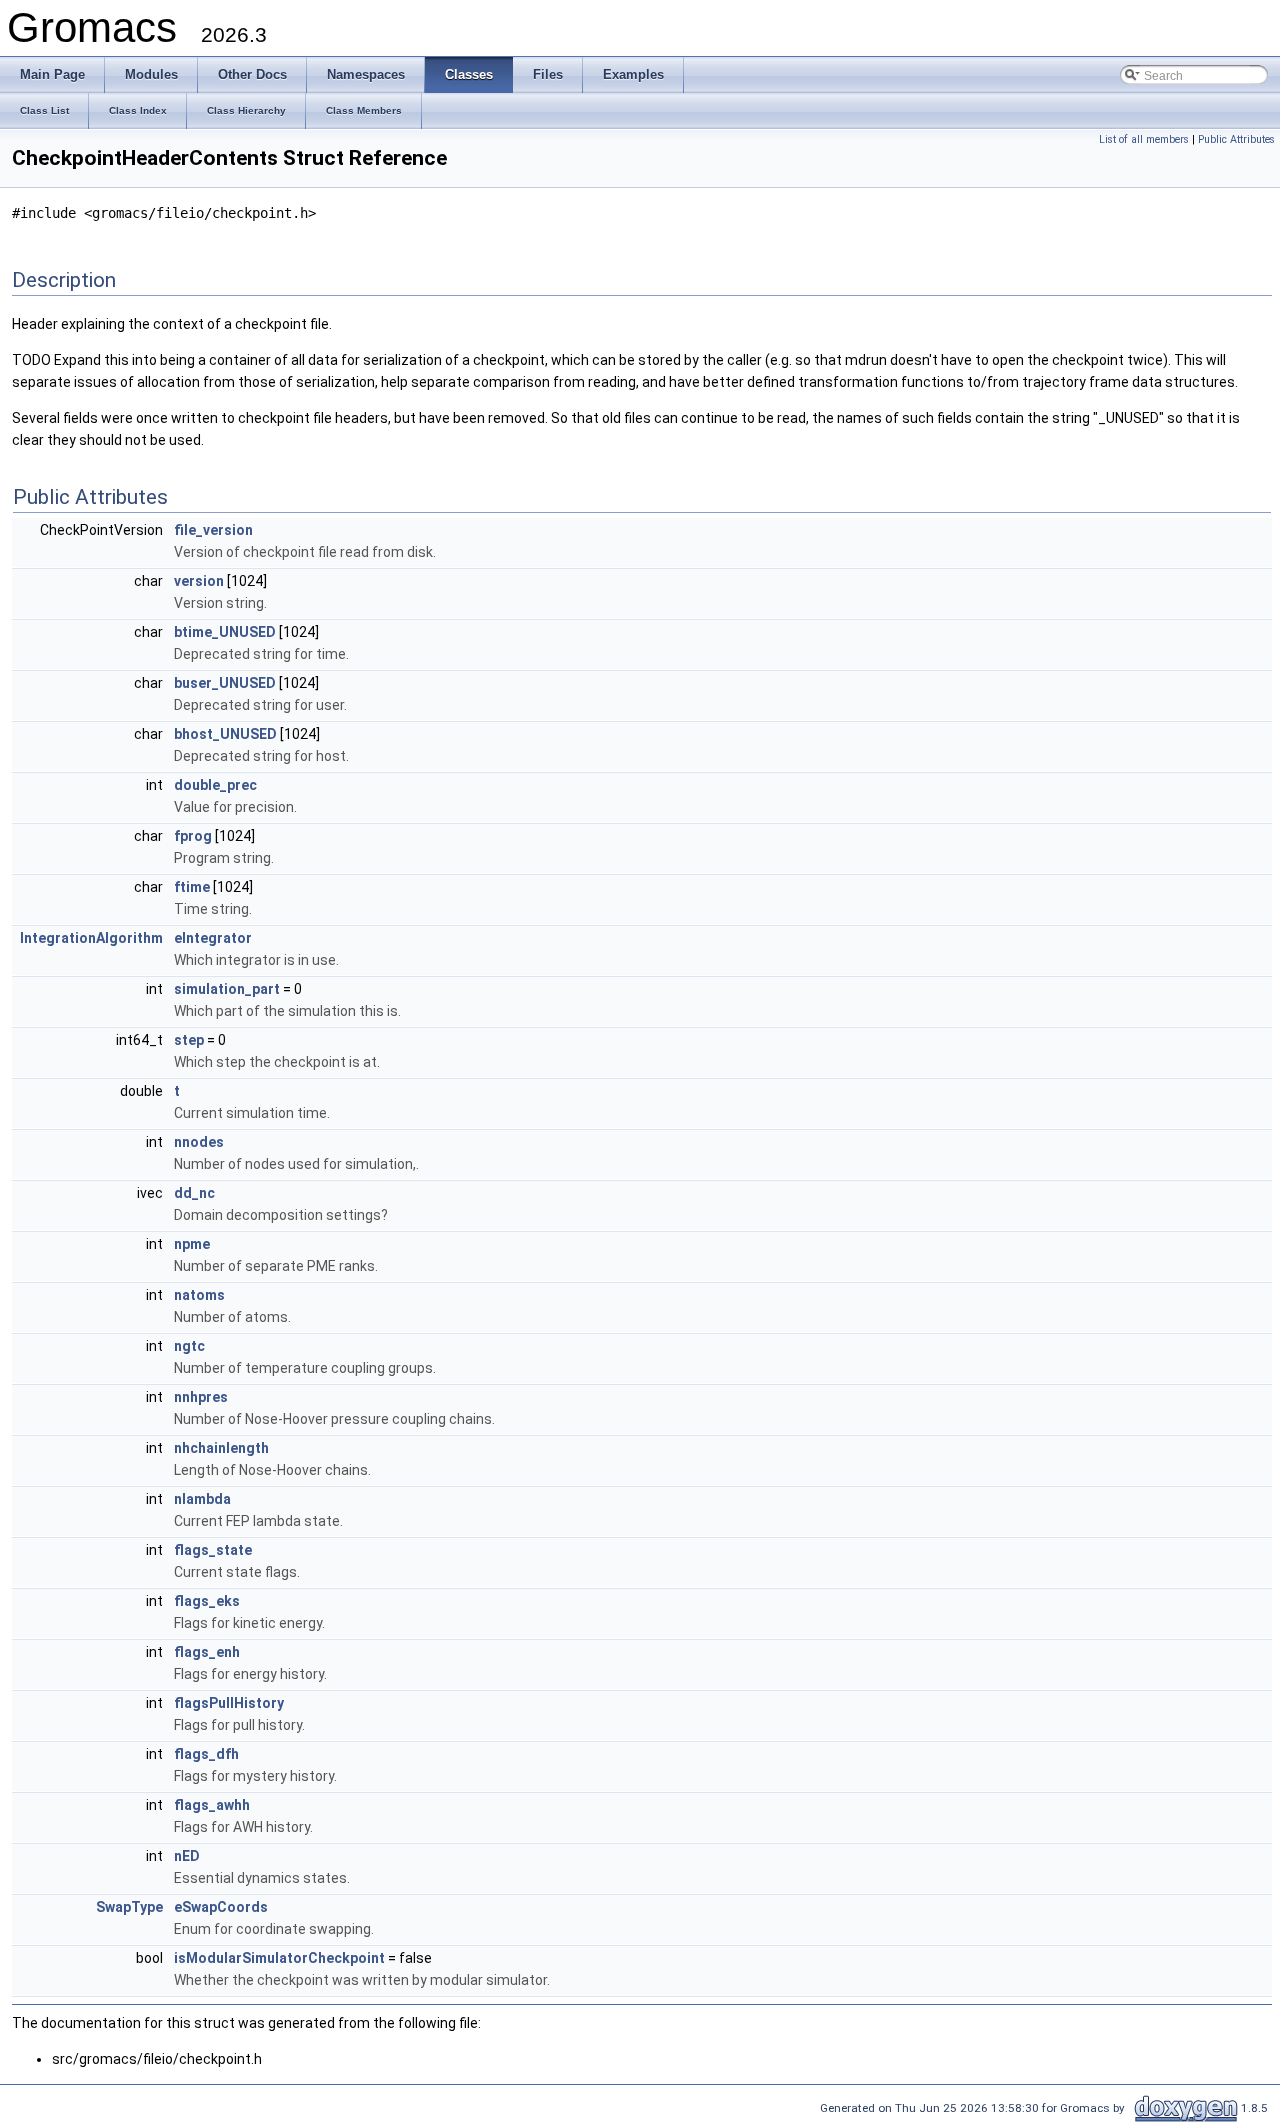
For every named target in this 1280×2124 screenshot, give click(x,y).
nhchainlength (221, 1448)
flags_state (213, 1550)
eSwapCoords (221, 1907)
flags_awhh (212, 1805)
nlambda (202, 1499)
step (189, 1040)
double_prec (215, 785)
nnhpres (201, 1397)
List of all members (1144, 139)
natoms (199, 1295)
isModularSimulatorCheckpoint (279, 1958)
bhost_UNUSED (225, 734)
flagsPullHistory (229, 1703)
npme (192, 1244)
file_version (213, 530)
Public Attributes (1236, 139)
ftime (192, 887)
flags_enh (207, 1652)
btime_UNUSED (225, 632)
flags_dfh (206, 1754)
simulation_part (227, 989)
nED (187, 1856)
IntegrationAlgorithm (91, 938)
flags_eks (207, 1601)
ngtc (189, 1346)
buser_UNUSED (225, 683)
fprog (193, 836)
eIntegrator (213, 938)
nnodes (199, 1142)
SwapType (129, 1907)
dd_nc (194, 1193)
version (199, 581)
